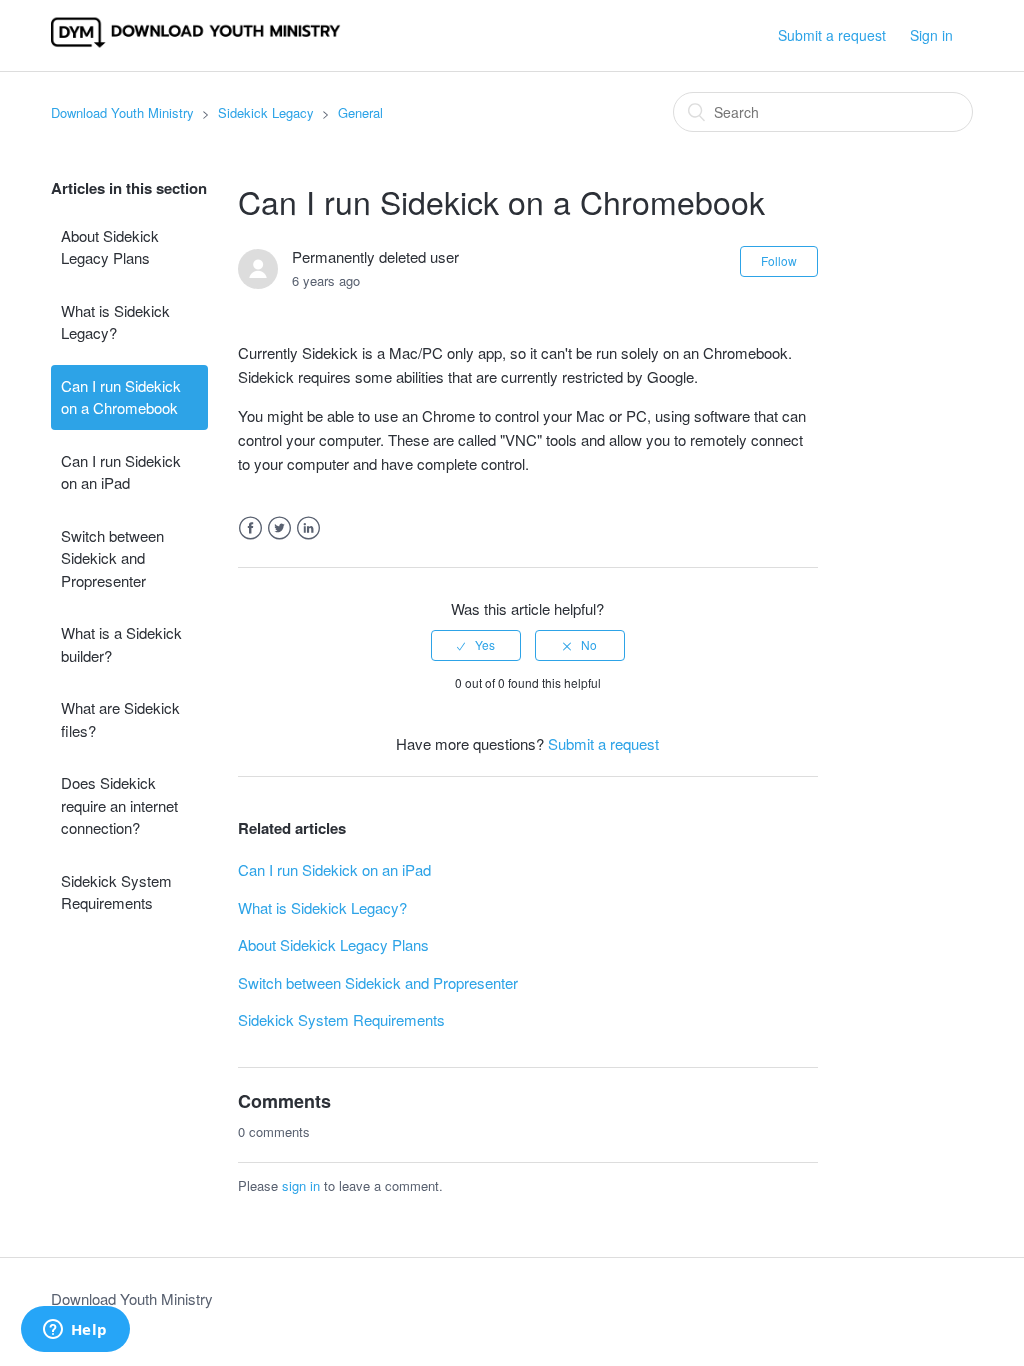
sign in (301, 1185)
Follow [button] (779, 260)
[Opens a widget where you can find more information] (75, 1331)
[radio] (476, 645)
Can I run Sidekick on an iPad (121, 472)
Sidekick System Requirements (116, 892)
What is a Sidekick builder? (121, 644)
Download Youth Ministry (122, 112)
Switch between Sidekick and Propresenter (112, 558)
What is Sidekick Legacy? (115, 322)
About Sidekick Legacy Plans (110, 247)
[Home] (196, 44)
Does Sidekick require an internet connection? (119, 805)
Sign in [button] (931, 35)
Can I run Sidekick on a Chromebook (121, 397)
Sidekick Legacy (266, 112)
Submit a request (832, 35)
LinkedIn (308, 528)
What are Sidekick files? (120, 719)
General (360, 112)
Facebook (250, 528)
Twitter (279, 528)
